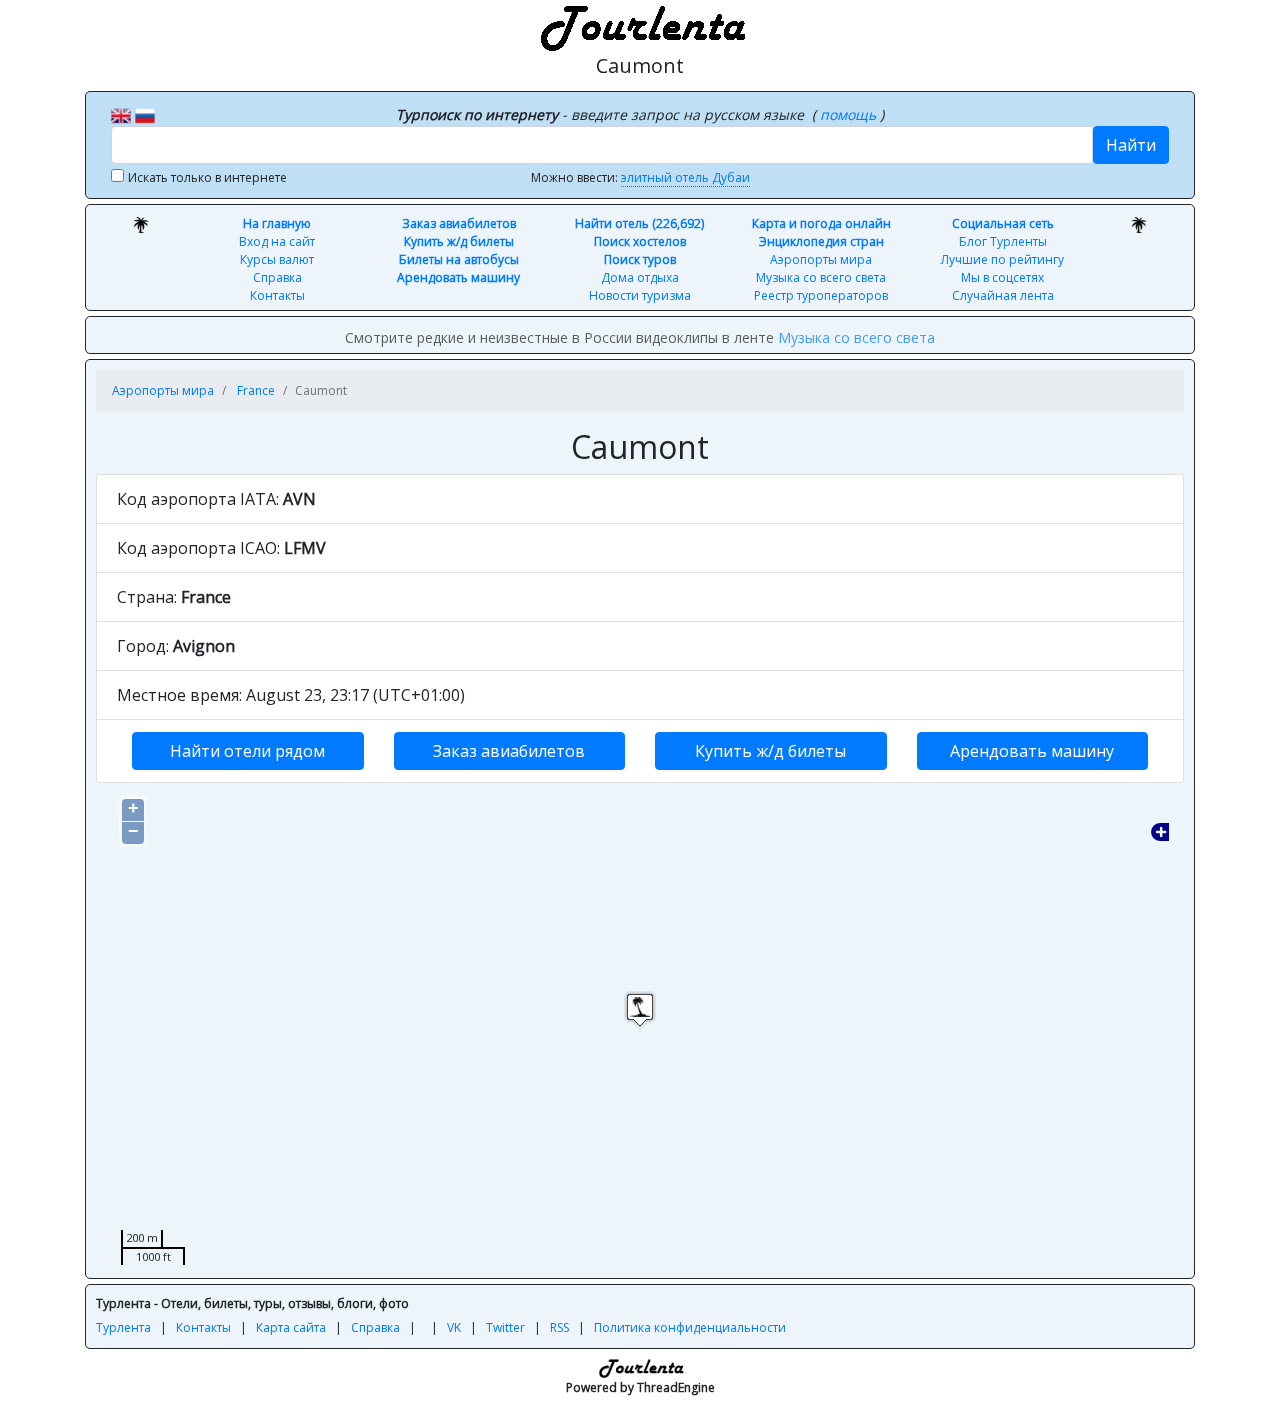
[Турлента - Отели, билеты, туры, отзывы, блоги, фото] (640, 25)
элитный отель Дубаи (685, 177)
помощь (850, 114)
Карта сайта (291, 1327)
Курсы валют (277, 259)
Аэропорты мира (821, 259)
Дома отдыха (640, 277)
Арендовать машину (458, 277)
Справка (277, 277)
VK (454, 1327)
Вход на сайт (277, 241)
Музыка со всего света (821, 277)
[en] (121, 114)
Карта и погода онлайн (821, 223)
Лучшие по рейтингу (1002, 259)
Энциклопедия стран (821, 241)
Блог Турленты (1003, 241)
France (256, 390)
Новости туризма (640, 295)
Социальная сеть (1003, 223)
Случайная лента (1003, 295)
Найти (1131, 145)
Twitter (505, 1327)
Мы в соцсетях (1002, 277)
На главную (277, 223)
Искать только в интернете (207, 177)
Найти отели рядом (247, 751)
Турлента (123, 1327)
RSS (559, 1327)
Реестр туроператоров (821, 295)
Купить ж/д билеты (459, 241)
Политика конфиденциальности (690, 1327)
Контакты (277, 295)
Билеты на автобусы (459, 259)
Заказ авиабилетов (459, 223)
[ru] (145, 114)
